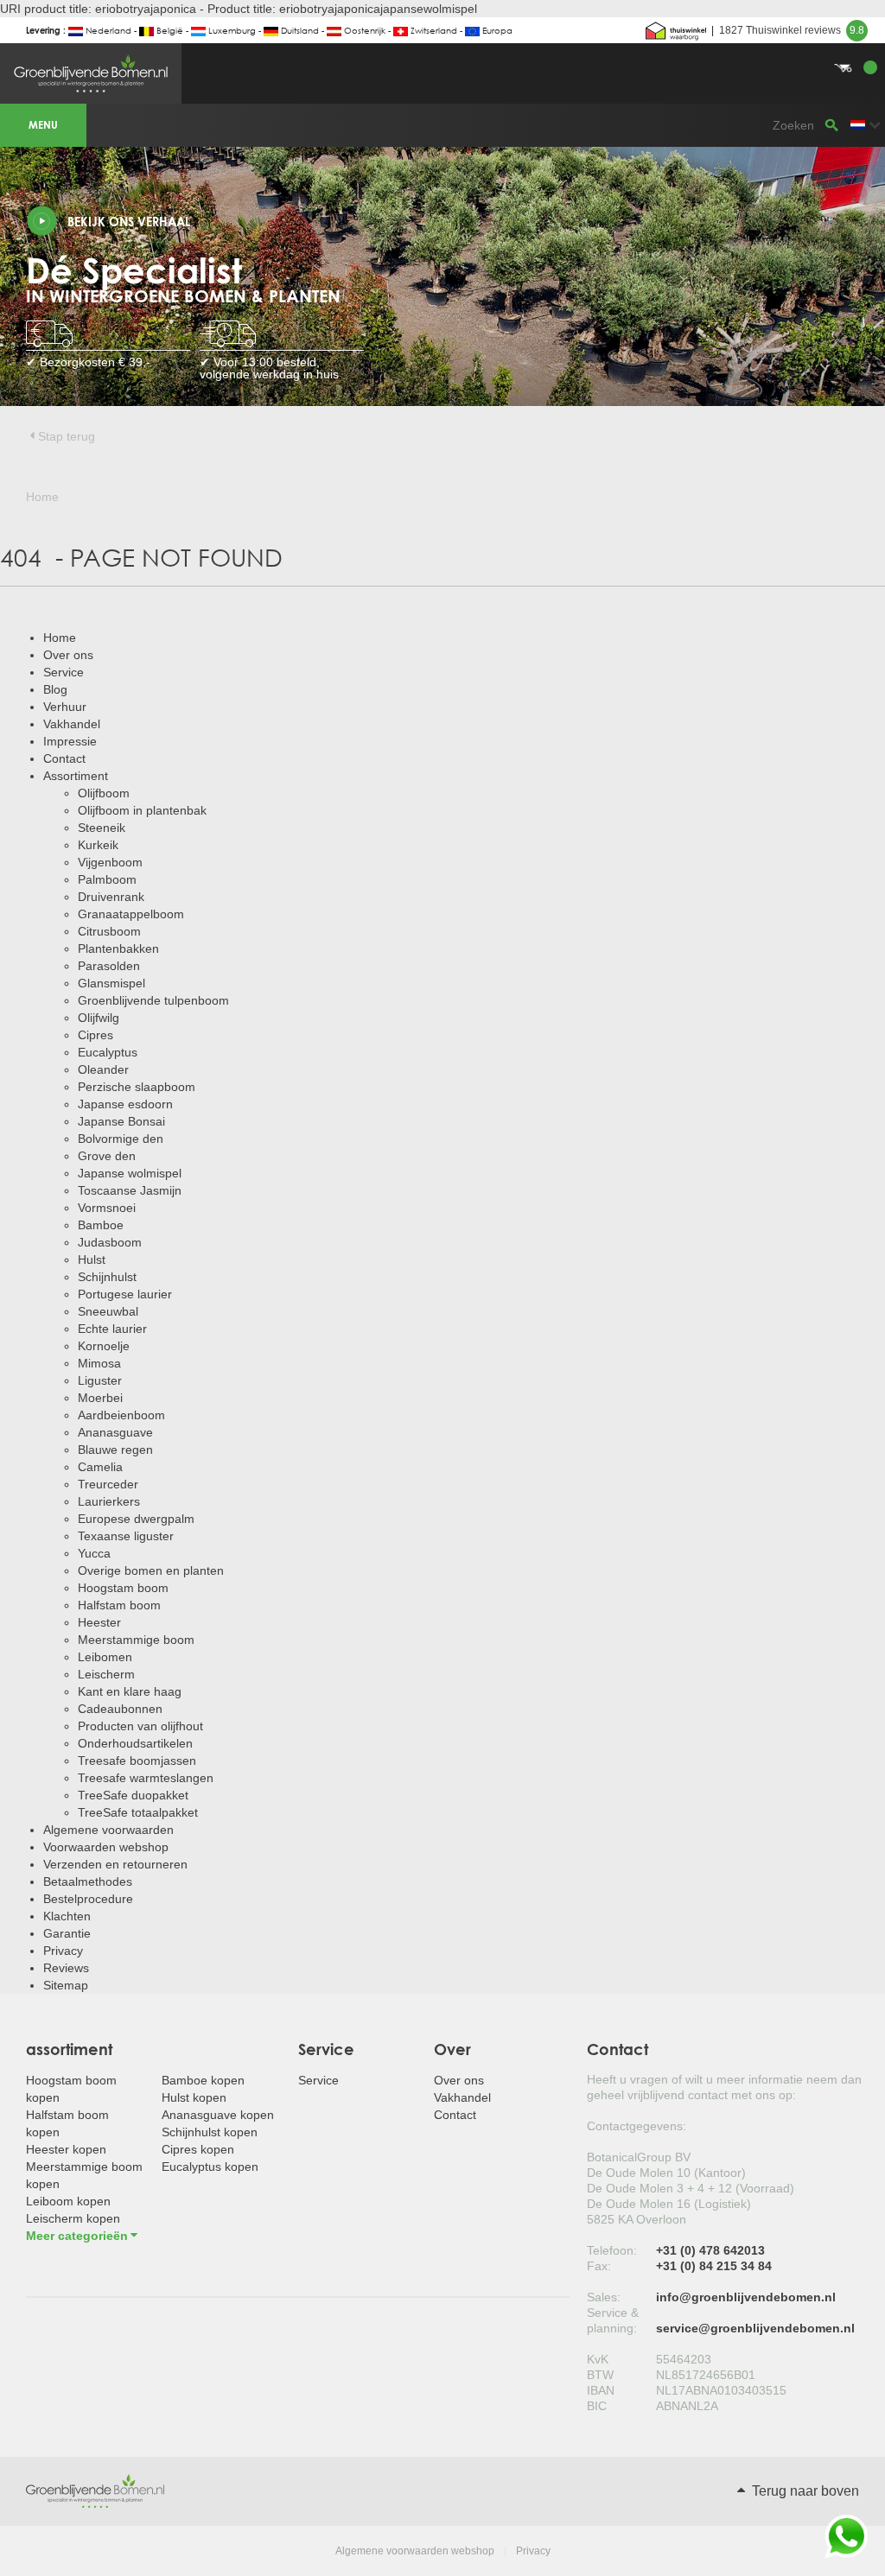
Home (60, 638)
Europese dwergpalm (136, 1519)
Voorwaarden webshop (106, 1847)
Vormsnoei (107, 1208)
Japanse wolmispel (130, 1173)
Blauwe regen (115, 1450)
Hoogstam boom (123, 1588)
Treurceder (108, 1484)
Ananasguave (115, 1432)
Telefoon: (612, 2250)
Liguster (100, 1380)
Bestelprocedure (88, 1899)
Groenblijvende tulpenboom (153, 1000)
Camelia (100, 1467)
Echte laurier (112, 1329)
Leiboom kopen (68, 2201)
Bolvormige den (121, 1139)
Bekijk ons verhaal (129, 222)
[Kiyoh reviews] (676, 30)
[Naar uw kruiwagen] (442, 48)
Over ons (68, 655)
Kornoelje (104, 1346)
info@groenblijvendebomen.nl (746, 2297)
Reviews (66, 1968)
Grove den (107, 1156)
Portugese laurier (125, 1294)
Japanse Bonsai (121, 1121)
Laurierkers (109, 1501)
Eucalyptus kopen (210, 2167)
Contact (64, 758)
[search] (831, 125)
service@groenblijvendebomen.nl (755, 2328)
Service (64, 672)
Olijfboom (104, 793)
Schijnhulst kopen (210, 2132)
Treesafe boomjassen (137, 1761)
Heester (99, 1622)
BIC (597, 2406)
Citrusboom (109, 931)
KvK (598, 2359)
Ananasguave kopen (218, 2115)
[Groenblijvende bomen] (95, 2490)
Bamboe (101, 1225)
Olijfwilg (99, 1018)
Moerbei (100, 1398)
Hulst (92, 1259)
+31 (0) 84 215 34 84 (714, 2266)
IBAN (601, 2390)
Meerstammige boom (136, 1640)
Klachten (67, 1916)
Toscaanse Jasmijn (130, 1190)
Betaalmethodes (88, 1881)
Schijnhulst (107, 1277)
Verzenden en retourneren (115, 1864)
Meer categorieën (77, 2236)
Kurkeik (98, 845)
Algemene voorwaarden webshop (415, 2551)
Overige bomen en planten (151, 1570)
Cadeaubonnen (120, 1709)
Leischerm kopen (73, 2218)
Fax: (599, 2266)
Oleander (103, 1069)
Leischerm (106, 1674)
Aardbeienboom (121, 1415)
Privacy (63, 1951)
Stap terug (67, 436)
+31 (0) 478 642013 (710, 2250)
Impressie (70, 741)
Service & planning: (613, 2320)
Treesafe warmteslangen (146, 1778)
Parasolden (109, 966)
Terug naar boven (804, 2491)
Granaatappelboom (131, 914)
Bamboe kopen (203, 2080)
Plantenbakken (118, 949)
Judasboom (110, 1242)
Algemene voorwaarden (108, 1830)
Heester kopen (66, 2149)
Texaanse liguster (126, 1536)
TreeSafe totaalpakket (138, 1812)
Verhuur (65, 707)
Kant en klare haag (130, 1691)
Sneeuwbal (108, 1311)
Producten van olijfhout (140, 1726)
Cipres (96, 1035)
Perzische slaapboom (137, 1087)
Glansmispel (111, 983)
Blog (55, 689)
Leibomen (105, 1657)
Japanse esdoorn (125, 1104)
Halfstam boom (119, 1605)
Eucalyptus (108, 1052)
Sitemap (66, 1985)
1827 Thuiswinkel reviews (792, 30)
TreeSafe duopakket (133, 1795)
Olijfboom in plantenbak (142, 810)
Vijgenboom (110, 862)
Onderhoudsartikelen (135, 1743)
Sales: (604, 2297)
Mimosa (99, 1363)
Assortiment (76, 776)
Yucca (94, 1553)
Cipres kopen (198, 2149)
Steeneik (102, 828)
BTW (600, 2375)
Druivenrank (111, 897)
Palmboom (107, 879)
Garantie (67, 1933)
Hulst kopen (194, 2097)
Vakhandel (72, 724)
